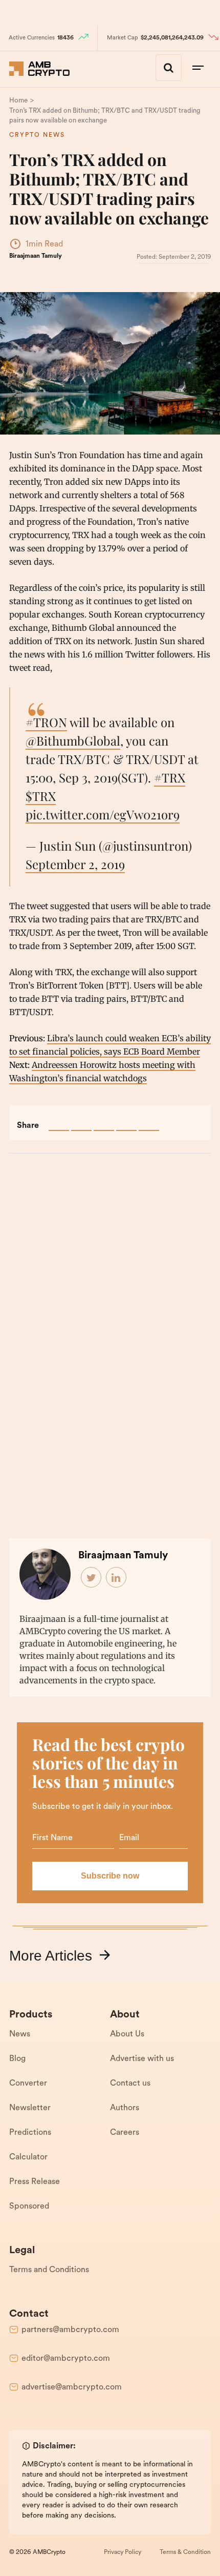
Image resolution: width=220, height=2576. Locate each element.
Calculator (28, 2157)
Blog (17, 2059)
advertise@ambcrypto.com (72, 2387)
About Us (127, 2034)
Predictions (30, 2133)
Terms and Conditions (49, 2270)
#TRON (46, 722)
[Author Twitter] (92, 1578)
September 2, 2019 (75, 864)
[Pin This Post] (104, 1121)
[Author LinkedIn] (117, 1578)
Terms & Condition (185, 2552)
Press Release (35, 2182)
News (20, 2034)
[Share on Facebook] (59, 1121)
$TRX (41, 796)
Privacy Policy (123, 2552)
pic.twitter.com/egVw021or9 (103, 814)
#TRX (170, 777)
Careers (125, 2133)
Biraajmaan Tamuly (36, 256)
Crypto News (37, 135)
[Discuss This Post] (149, 1121)
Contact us (130, 2084)
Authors (125, 2108)
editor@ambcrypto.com (66, 2359)
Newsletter (30, 2108)
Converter (28, 2084)
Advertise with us (142, 2059)
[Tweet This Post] (81, 1121)
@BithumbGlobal (73, 740)
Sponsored (29, 2207)
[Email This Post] (126, 1121)
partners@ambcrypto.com (70, 2330)
